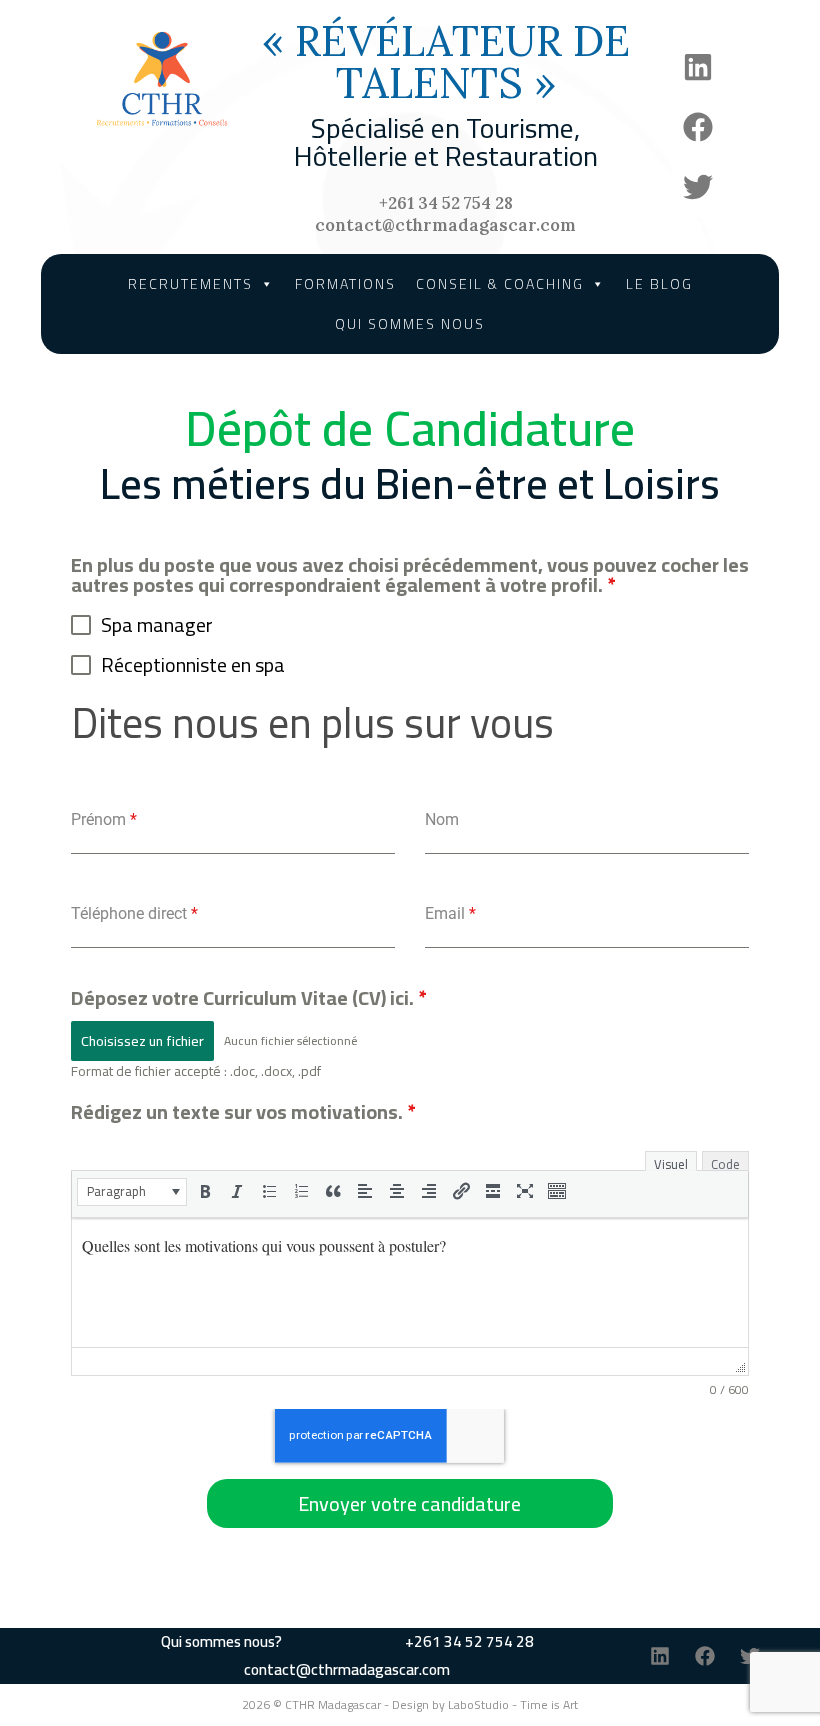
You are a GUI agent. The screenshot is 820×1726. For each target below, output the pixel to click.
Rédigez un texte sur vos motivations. (243, 1111)
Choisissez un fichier (142, 1041)
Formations (345, 284)
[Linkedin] (698, 67)
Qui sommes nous (410, 324)
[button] (132, 1192)
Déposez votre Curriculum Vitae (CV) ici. (248, 997)
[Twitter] (698, 187)
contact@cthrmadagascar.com (445, 225)
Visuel (671, 1161)
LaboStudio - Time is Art (513, 1704)
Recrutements (190, 284)
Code (725, 1161)
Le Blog (659, 284)
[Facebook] (698, 127)
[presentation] (132, 1191)
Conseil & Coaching (500, 284)
